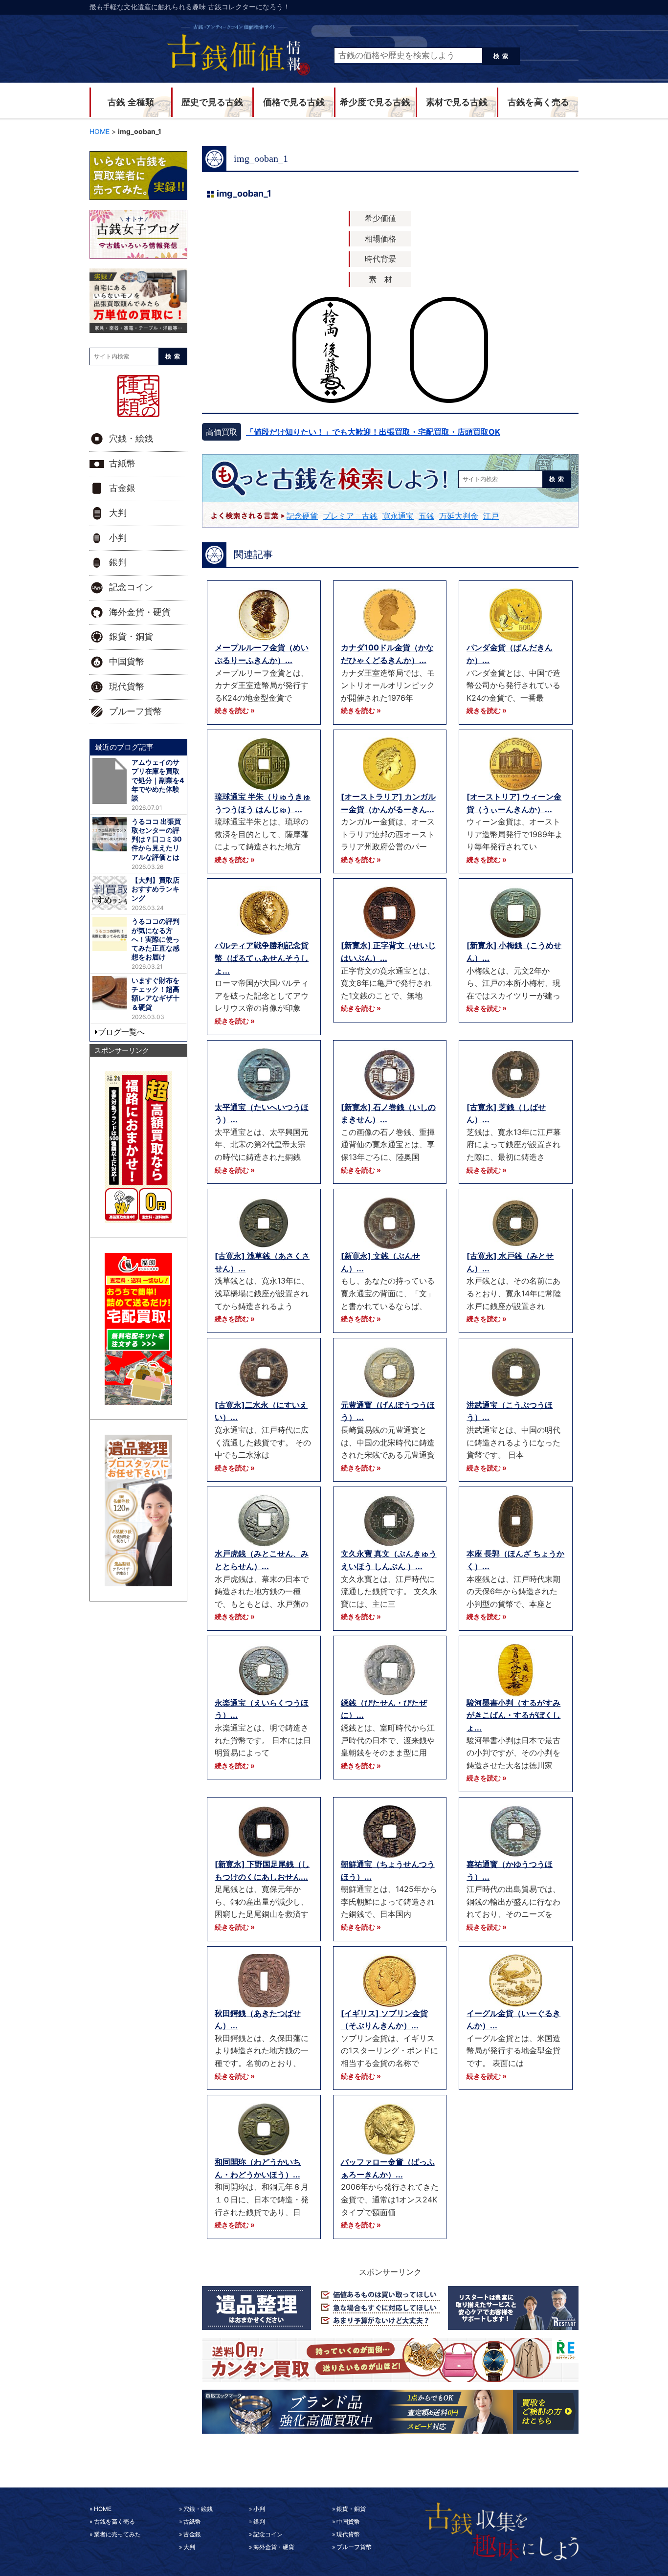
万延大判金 (459, 516)
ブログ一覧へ (121, 1032)
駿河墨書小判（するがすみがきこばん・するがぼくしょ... (513, 1715)
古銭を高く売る (538, 102)
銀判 (118, 562)
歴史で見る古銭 (212, 102)
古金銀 (122, 488)
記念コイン (131, 587)
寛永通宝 (398, 516)
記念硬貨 (302, 516)
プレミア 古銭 (350, 516)
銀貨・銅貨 (131, 637)
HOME (103, 2509)
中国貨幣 (127, 662)
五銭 (426, 516)
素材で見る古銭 (457, 102)
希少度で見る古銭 (375, 102)
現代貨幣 (127, 687)
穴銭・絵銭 (131, 439)
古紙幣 (122, 464)
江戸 (491, 516)
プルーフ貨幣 (135, 711)
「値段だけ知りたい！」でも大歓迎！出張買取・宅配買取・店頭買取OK (373, 432)
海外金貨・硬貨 (140, 612)
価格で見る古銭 (294, 102)
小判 (118, 538)
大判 (118, 513)
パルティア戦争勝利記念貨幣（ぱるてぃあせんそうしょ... (262, 958)
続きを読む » (235, 710)
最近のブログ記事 (124, 747)
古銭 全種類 (131, 102)
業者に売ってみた (117, 2534)
